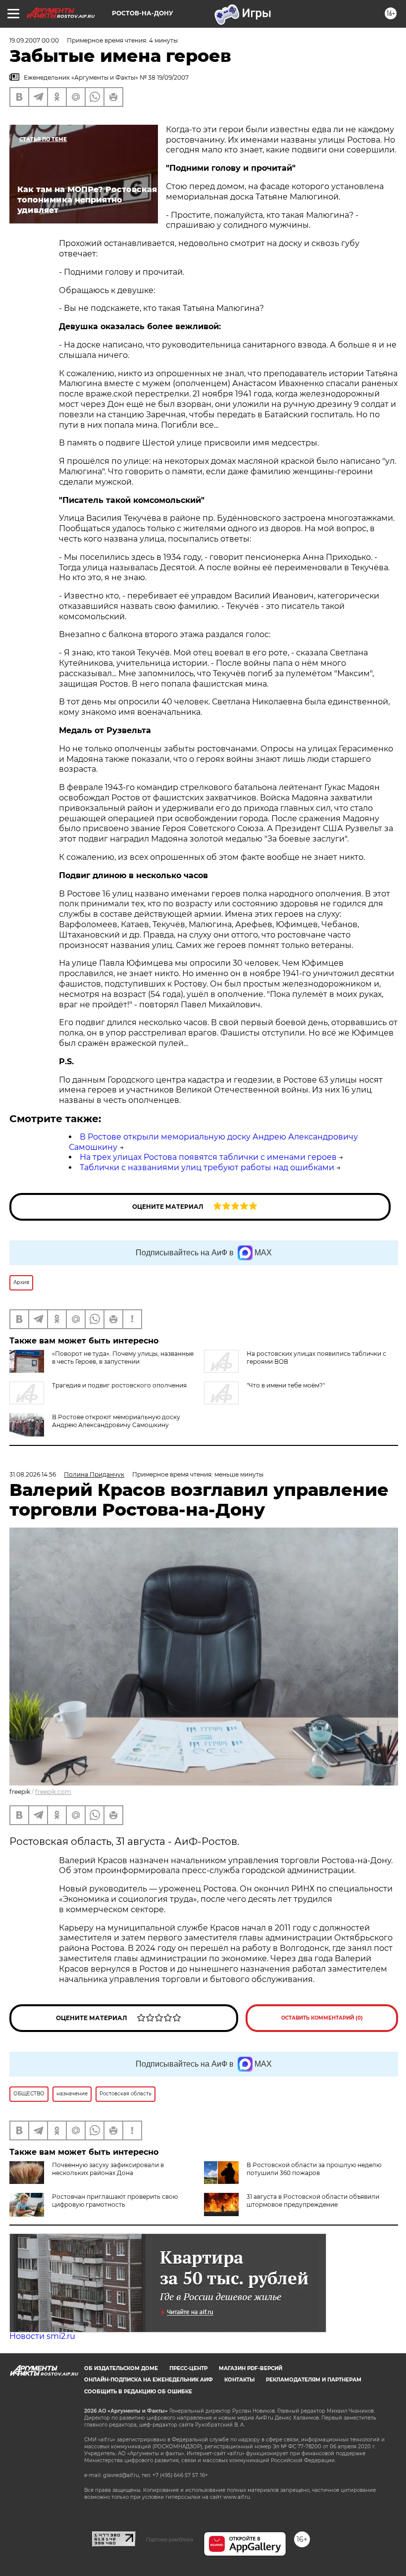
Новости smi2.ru (42, 2336)
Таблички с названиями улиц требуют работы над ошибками (207, 1167)
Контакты (239, 2380)
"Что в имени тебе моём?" (286, 1385)
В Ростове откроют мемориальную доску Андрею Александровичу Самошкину (116, 1421)
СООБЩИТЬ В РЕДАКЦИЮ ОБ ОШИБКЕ (138, 2392)
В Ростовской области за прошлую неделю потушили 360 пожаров (314, 2169)
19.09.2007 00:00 (34, 40)
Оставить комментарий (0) (322, 2018)
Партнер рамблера (170, 2539)
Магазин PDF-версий (251, 2368)
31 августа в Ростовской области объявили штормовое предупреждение (313, 2201)
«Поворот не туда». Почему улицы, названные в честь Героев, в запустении (123, 1358)
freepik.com (53, 1792)
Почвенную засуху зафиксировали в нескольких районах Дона (108, 2169)
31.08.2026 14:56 (33, 1474)
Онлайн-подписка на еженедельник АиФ (149, 2380)
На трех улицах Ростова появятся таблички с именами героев (208, 1157)
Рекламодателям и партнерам (314, 2380)
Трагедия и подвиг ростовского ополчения (119, 1385)
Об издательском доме (121, 2368)
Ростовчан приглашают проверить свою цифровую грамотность (115, 2201)
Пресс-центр (188, 2368)
